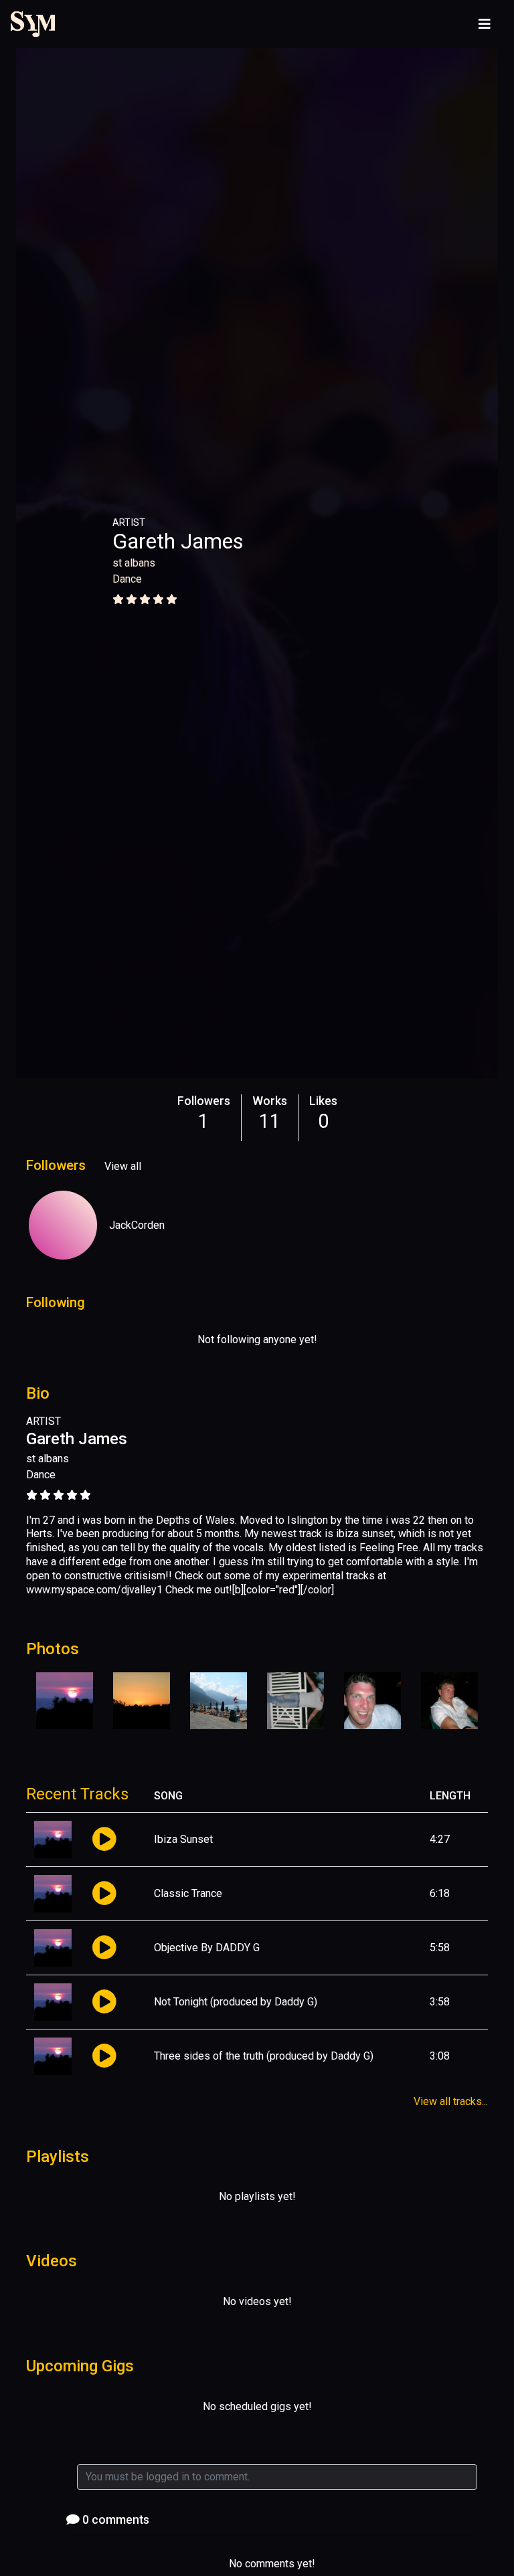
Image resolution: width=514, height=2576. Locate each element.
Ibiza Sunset (183, 1839)
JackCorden (137, 1225)
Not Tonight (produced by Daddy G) (236, 2002)
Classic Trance (188, 1893)
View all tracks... (451, 2101)
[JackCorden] (63, 1225)
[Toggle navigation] (485, 24)
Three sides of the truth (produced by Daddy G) (264, 2056)
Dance (127, 579)
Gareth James (178, 541)
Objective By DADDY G (207, 1948)
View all (123, 1166)
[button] (104, 1840)
